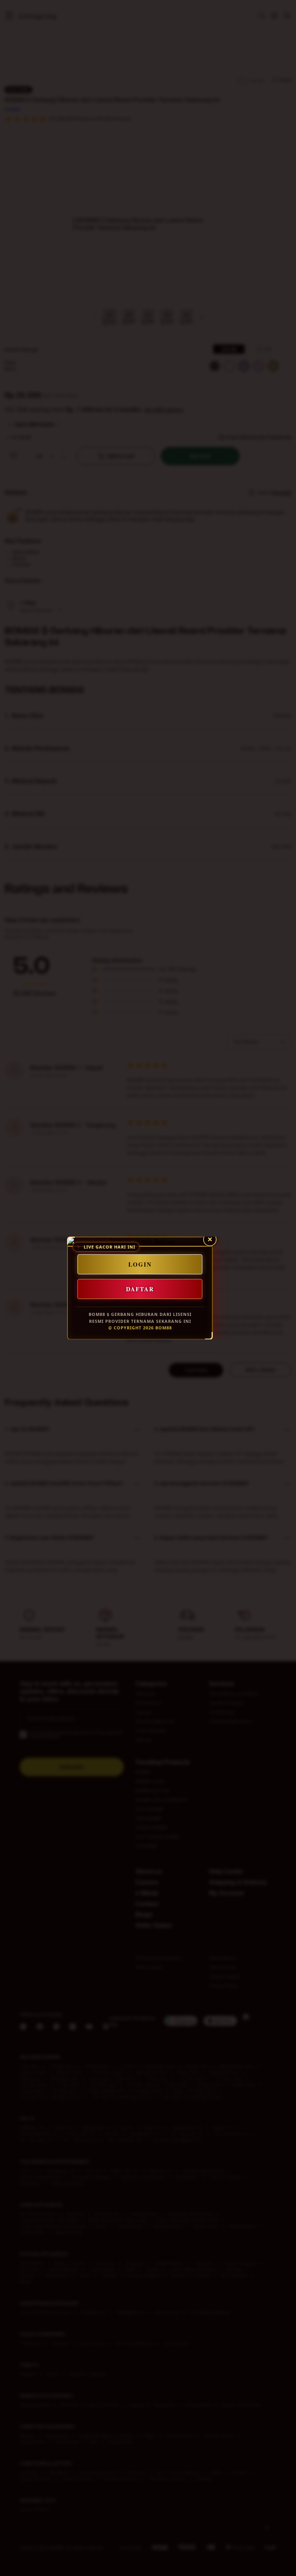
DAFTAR (140, 1289)
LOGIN (140, 1264)
